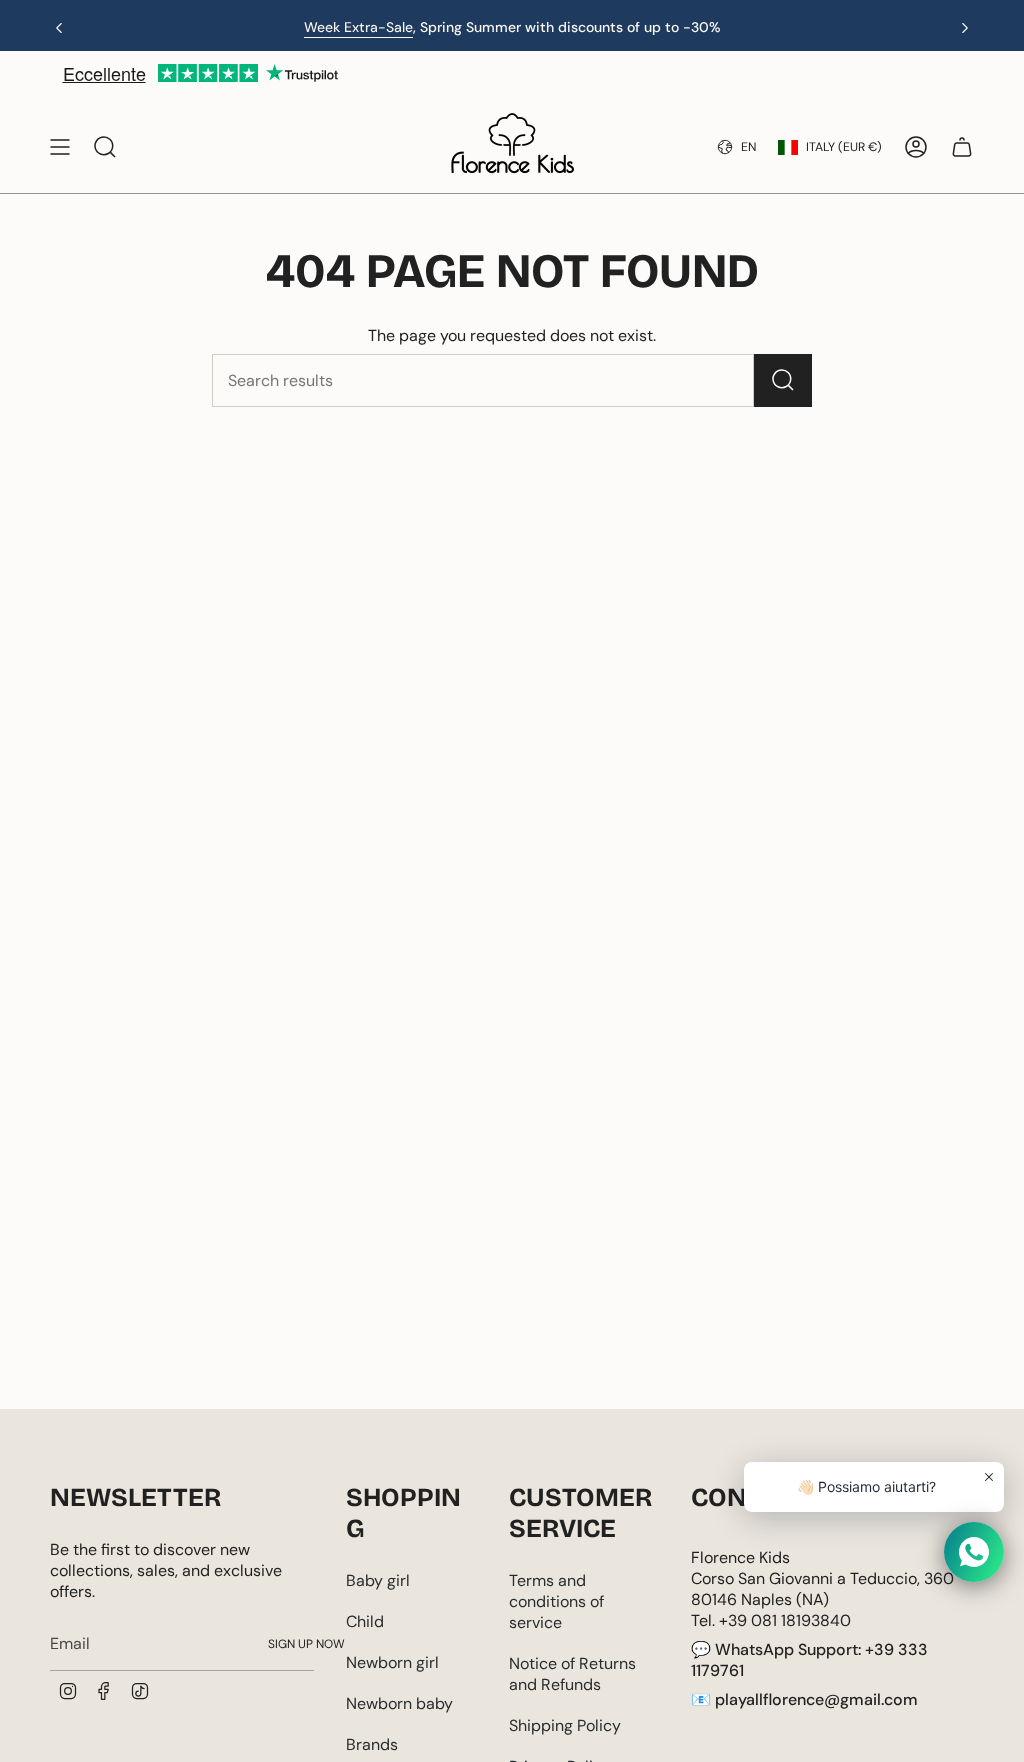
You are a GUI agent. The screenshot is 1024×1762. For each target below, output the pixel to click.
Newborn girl (392, 1662)
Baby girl (378, 1580)
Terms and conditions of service (556, 1601)
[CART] (962, 147)
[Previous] (59, 28)
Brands (372, 1744)
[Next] (965, 28)
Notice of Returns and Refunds (572, 1674)
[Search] (783, 380)
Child (365, 1621)
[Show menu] (60, 147)
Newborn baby (399, 1703)
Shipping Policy (565, 1725)
